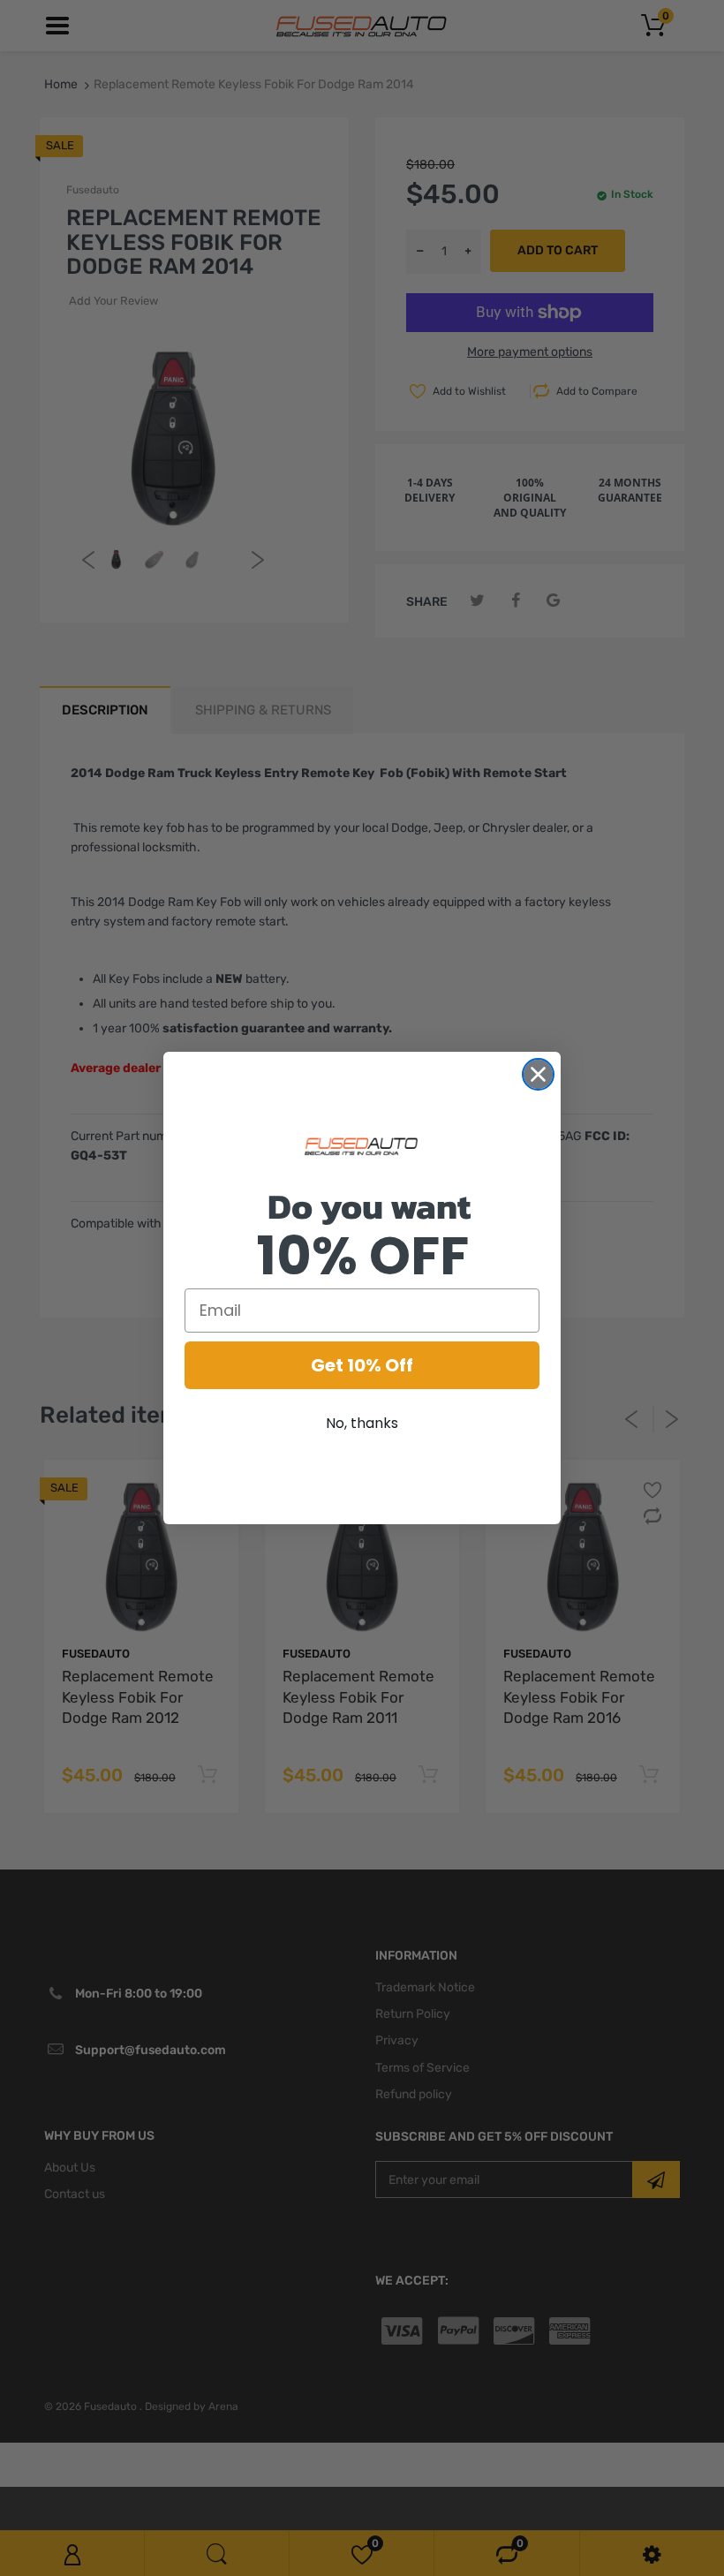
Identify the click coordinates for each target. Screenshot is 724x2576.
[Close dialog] (538, 1074)
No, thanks (362, 1423)
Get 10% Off (362, 1365)
